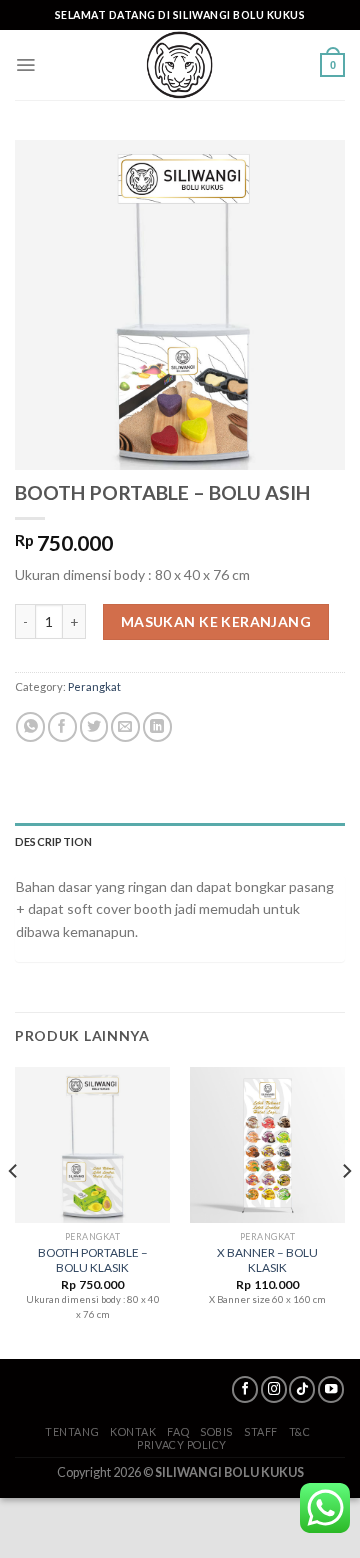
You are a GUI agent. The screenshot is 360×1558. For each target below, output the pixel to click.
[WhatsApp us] (325, 1508)
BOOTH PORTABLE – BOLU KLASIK (93, 1260)
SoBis (216, 1431)
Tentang (72, 1431)
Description (53, 841)
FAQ (178, 1431)
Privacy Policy (182, 1444)
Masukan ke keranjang (216, 621)
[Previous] (14, 1211)
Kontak (133, 1431)
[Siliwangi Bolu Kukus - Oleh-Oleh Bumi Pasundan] (180, 65)
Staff (261, 1431)
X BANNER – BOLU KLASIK (267, 1260)
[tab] (180, 842)
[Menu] (25, 65)
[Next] (346, 1211)
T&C (300, 1431)
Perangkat (94, 686)
